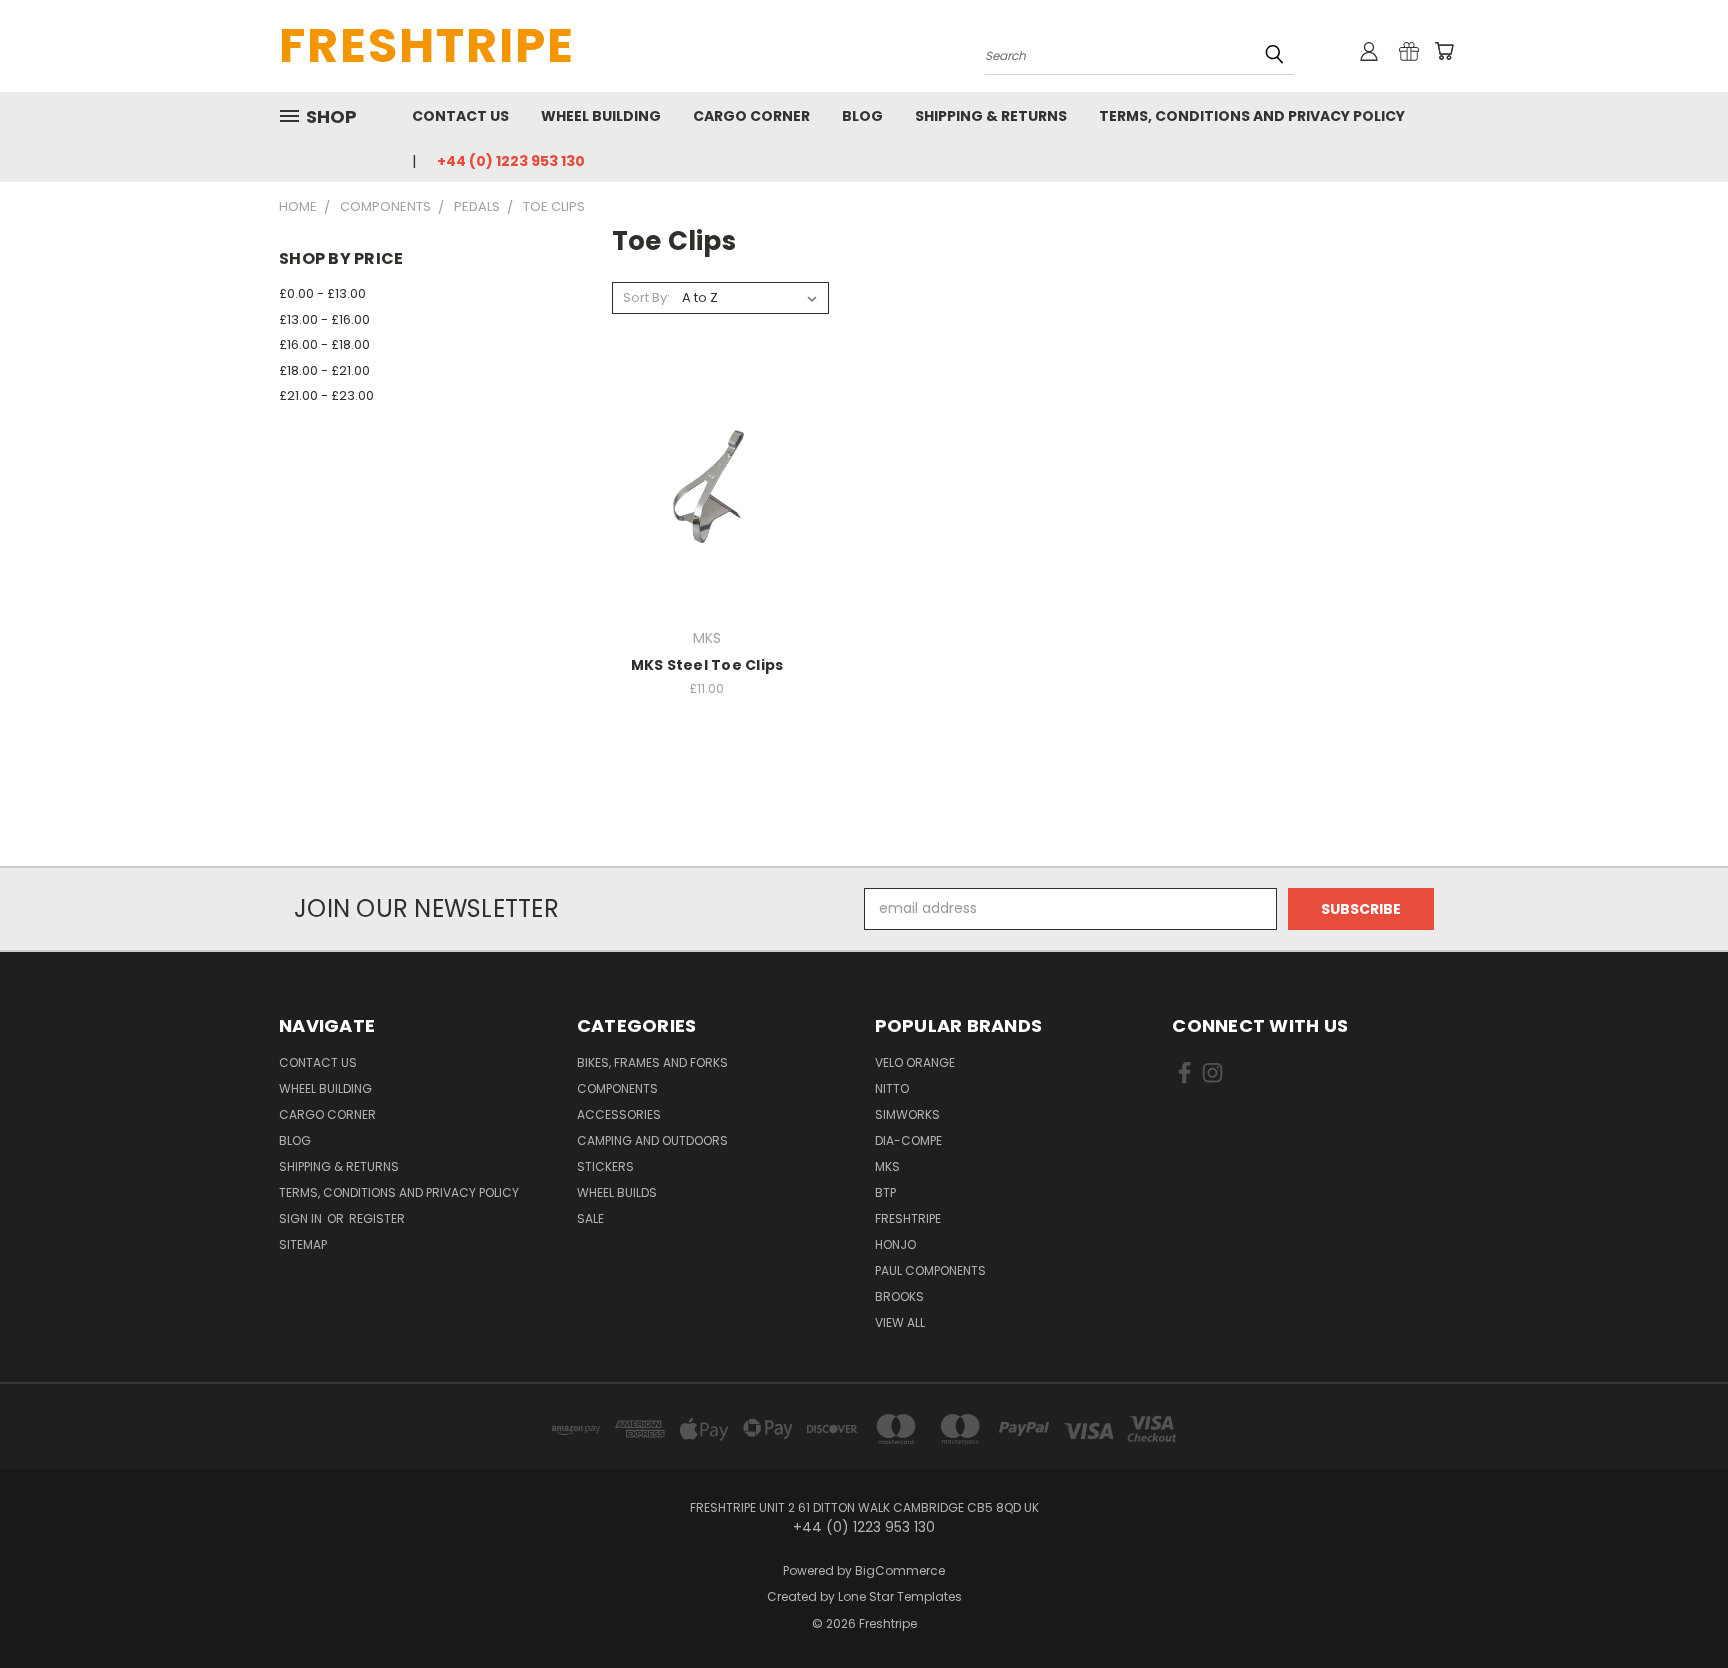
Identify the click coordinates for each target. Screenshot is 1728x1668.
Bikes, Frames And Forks (652, 1062)
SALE (590, 1218)
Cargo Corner (751, 116)
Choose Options (707, 523)
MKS (887, 1166)
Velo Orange (915, 1062)
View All (900, 1322)
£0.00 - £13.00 (322, 293)
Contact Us (460, 116)
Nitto (892, 1088)
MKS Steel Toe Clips (707, 665)
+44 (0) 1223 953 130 (511, 161)
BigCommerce (900, 1570)
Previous (1675, 1605)
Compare (700, 486)
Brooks (899, 1296)
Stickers (605, 1166)
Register (377, 1218)
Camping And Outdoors (652, 1140)
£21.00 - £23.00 (326, 395)
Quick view (707, 447)
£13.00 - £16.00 (324, 319)
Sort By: (646, 297)
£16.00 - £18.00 (324, 344)
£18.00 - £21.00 (324, 370)
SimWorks (907, 1114)
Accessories (619, 1114)
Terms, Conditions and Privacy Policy (1252, 116)
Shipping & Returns (991, 116)
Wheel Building (601, 116)
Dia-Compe (908, 1140)
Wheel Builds (617, 1192)
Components (617, 1088)
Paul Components (930, 1270)
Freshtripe (908, 1218)
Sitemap (303, 1244)
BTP (885, 1192)
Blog (862, 116)
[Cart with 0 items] (1444, 51)
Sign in (302, 1218)
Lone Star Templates (900, 1596)
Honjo (895, 1244)
